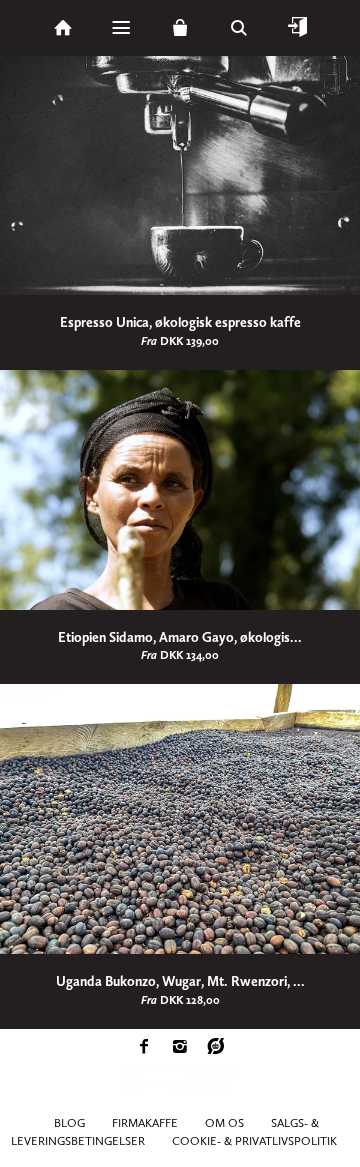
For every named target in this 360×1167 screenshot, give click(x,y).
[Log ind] (298, 28)
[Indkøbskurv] (180, 28)
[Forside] (63, 28)
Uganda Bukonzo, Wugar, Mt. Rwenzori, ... (180, 981)
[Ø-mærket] (215, 1049)
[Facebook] (144, 1049)
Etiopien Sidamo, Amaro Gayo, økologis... (180, 637)
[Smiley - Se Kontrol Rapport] (180, 1096)
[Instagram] (180, 1049)
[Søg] (239, 28)
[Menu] (121, 28)
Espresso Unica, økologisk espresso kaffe (180, 322)
